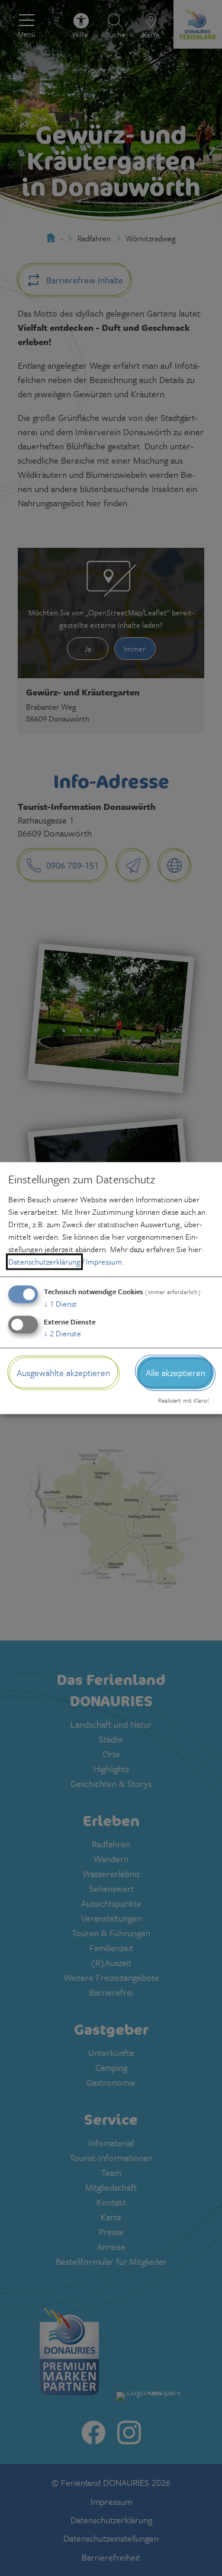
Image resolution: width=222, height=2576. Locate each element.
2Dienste (62, 1333)
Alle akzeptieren (176, 1372)
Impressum (104, 1262)
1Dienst (60, 1304)
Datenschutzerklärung (44, 1262)
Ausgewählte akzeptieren (63, 1372)
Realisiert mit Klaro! (184, 1401)
